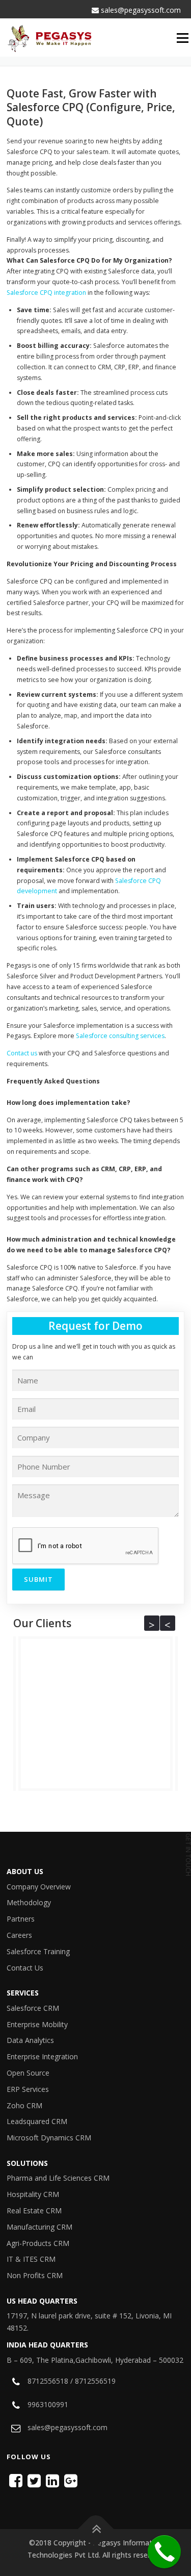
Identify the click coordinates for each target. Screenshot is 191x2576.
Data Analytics (30, 2040)
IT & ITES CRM (31, 2259)
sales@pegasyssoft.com (140, 10)
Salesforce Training (38, 1951)
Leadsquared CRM (37, 2121)
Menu (184, 38)
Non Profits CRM (35, 2275)
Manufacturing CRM (39, 2227)
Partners (21, 1919)
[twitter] (34, 2480)
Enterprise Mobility (37, 2024)
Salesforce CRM (33, 2008)
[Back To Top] (95, 2529)
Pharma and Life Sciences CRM (58, 2178)
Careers (19, 1935)
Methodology (29, 1902)
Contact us (22, 1053)
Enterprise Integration (42, 2056)
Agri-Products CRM (38, 2243)
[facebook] (16, 2480)
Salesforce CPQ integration (46, 293)
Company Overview (39, 1887)
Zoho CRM (24, 2105)
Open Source (28, 2073)
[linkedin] (52, 2480)
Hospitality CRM (33, 2194)
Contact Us (25, 1968)
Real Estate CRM (34, 2211)
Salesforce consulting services (120, 1036)
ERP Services (28, 2089)
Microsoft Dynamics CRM (49, 2138)
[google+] (71, 2480)
